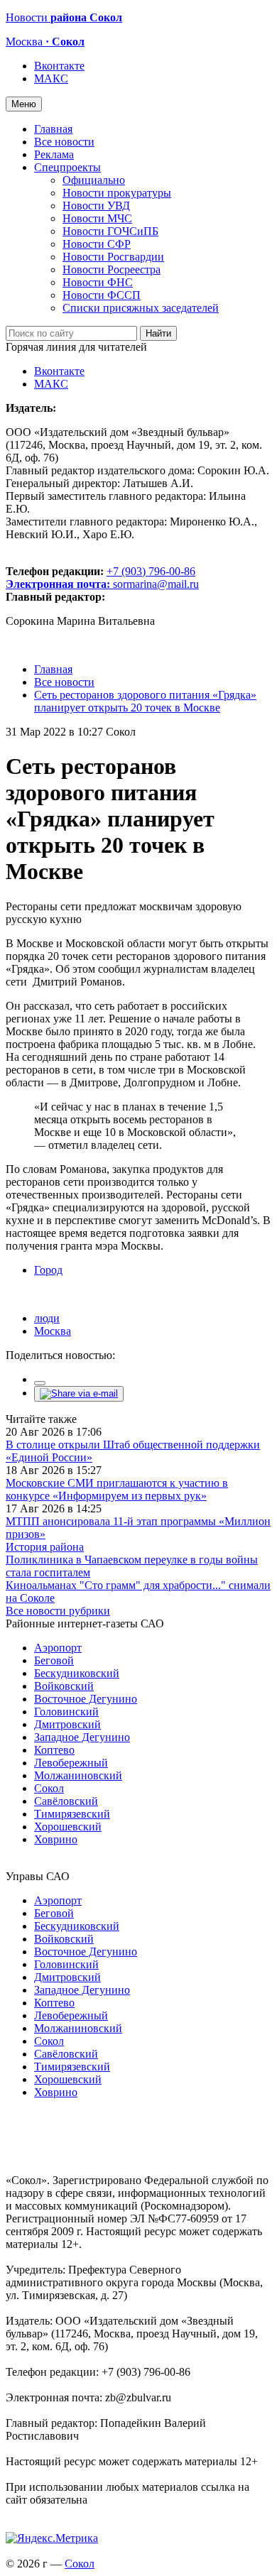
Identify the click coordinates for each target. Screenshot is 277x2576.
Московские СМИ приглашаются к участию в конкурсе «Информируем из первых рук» (117, 1489)
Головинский (66, 1712)
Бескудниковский (77, 1673)
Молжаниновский (78, 1775)
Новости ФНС (98, 282)
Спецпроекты (67, 167)
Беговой (54, 1660)
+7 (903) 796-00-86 (101, 578)
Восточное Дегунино (86, 1699)
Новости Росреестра (112, 269)
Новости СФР (97, 244)
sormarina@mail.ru (156, 584)
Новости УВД (96, 206)
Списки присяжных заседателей (141, 308)
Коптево (54, 1750)
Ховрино (56, 1839)
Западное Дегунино (82, 1737)
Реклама (54, 154)
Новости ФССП (102, 295)
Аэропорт (58, 1648)
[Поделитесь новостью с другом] (79, 1393)
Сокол (49, 1788)
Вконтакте (59, 66)
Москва (53, 1331)
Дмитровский (67, 1724)
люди (47, 1318)
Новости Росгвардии (113, 257)
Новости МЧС (97, 218)
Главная (53, 129)
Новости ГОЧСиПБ (110, 231)
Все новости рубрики (58, 1611)
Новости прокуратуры (117, 193)
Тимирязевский (72, 1814)
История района (45, 1547)
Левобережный (71, 1763)
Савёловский (66, 1801)
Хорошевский (68, 1827)
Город (48, 1270)
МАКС (51, 78)
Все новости (64, 142)
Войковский (64, 1686)
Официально (94, 180)
